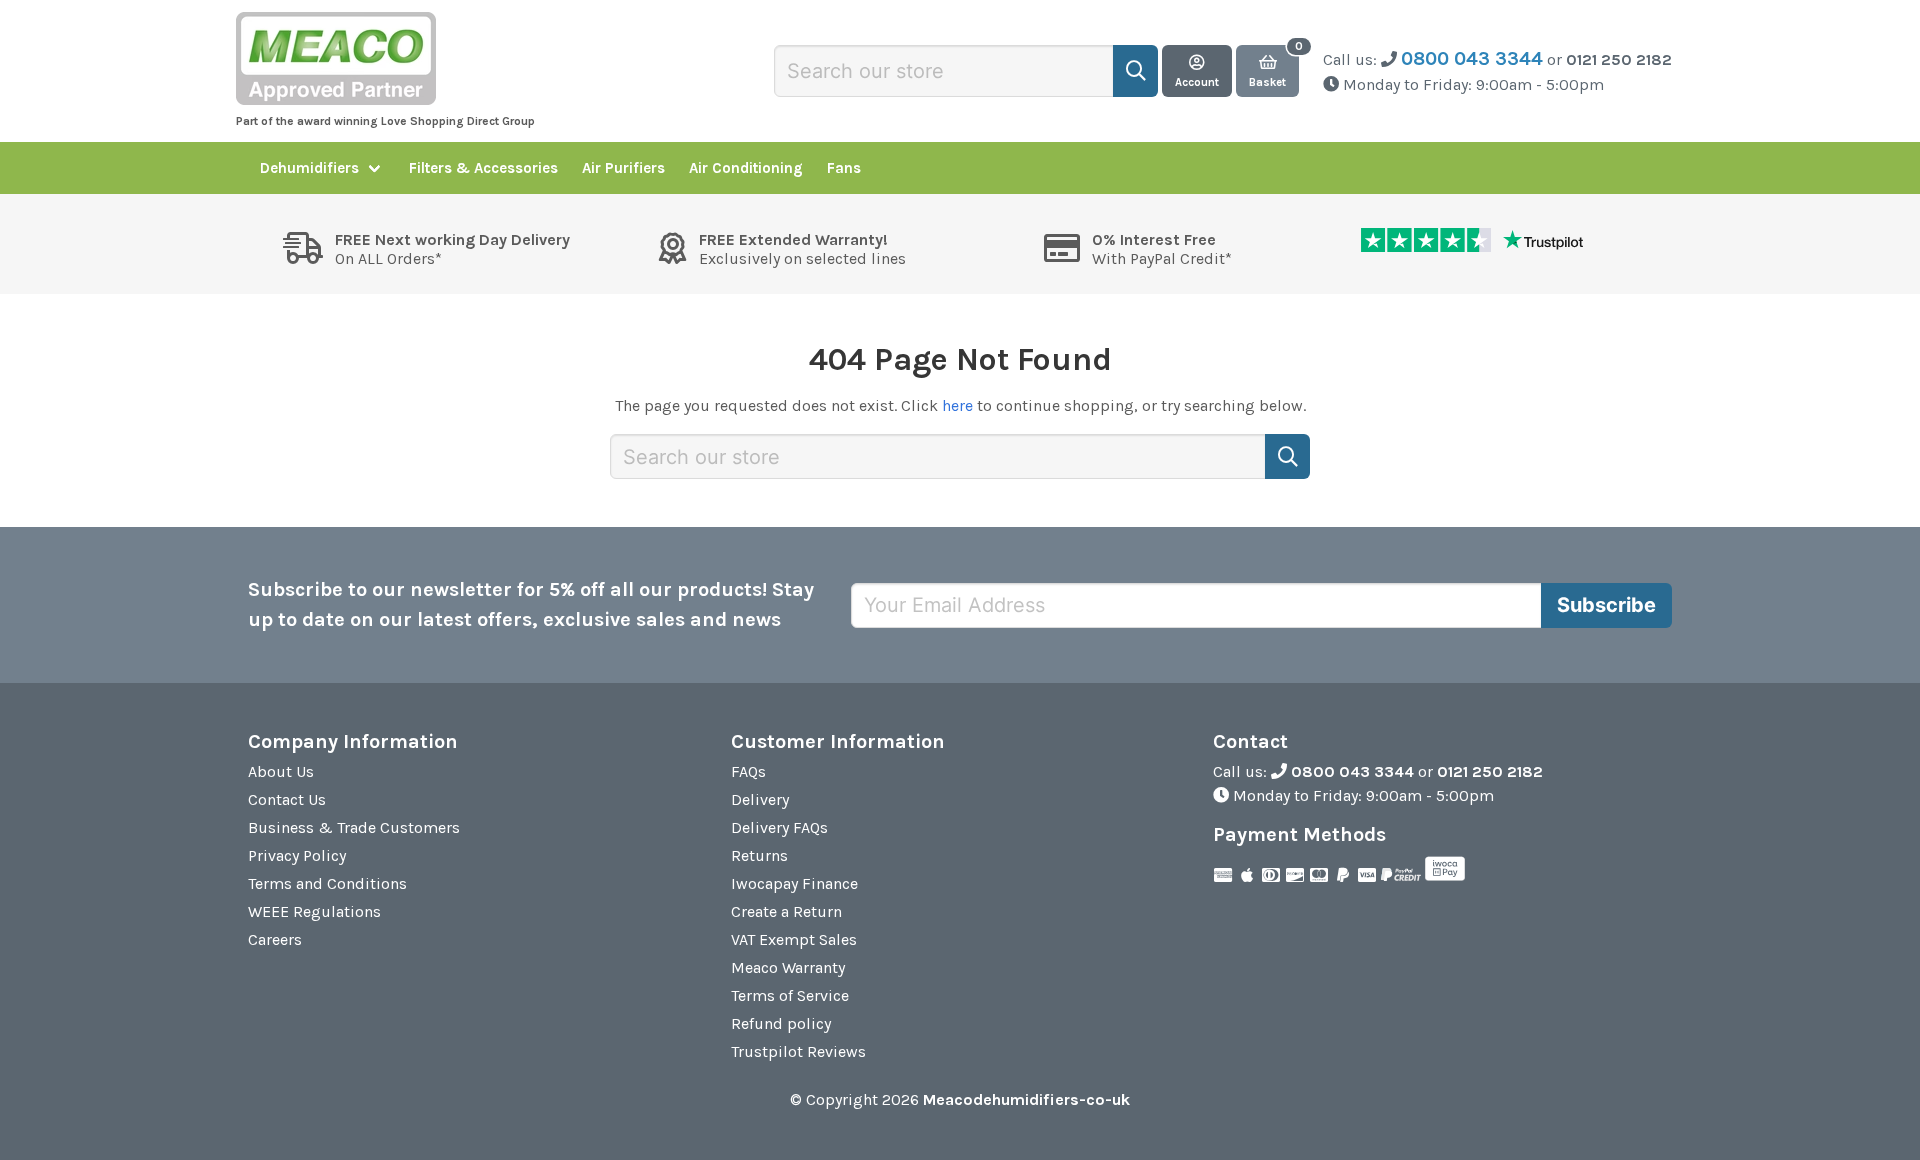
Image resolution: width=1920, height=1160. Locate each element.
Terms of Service (790, 995)
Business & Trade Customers (354, 827)
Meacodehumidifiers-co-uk (1026, 1099)
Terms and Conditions (327, 883)
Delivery (760, 799)
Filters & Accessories (483, 168)
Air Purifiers (623, 168)
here (957, 405)
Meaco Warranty (788, 967)
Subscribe (1606, 605)
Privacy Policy (297, 855)
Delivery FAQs (779, 827)
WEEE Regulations (314, 911)
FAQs (748, 771)
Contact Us (287, 799)
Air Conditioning (746, 168)
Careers (275, 939)
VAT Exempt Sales (794, 939)
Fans (844, 168)
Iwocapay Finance (794, 883)
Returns (759, 855)
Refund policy (781, 1023)
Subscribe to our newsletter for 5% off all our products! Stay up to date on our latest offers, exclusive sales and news (531, 604)
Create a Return (786, 911)
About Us (281, 771)
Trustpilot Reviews (798, 1051)
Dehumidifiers (309, 168)
